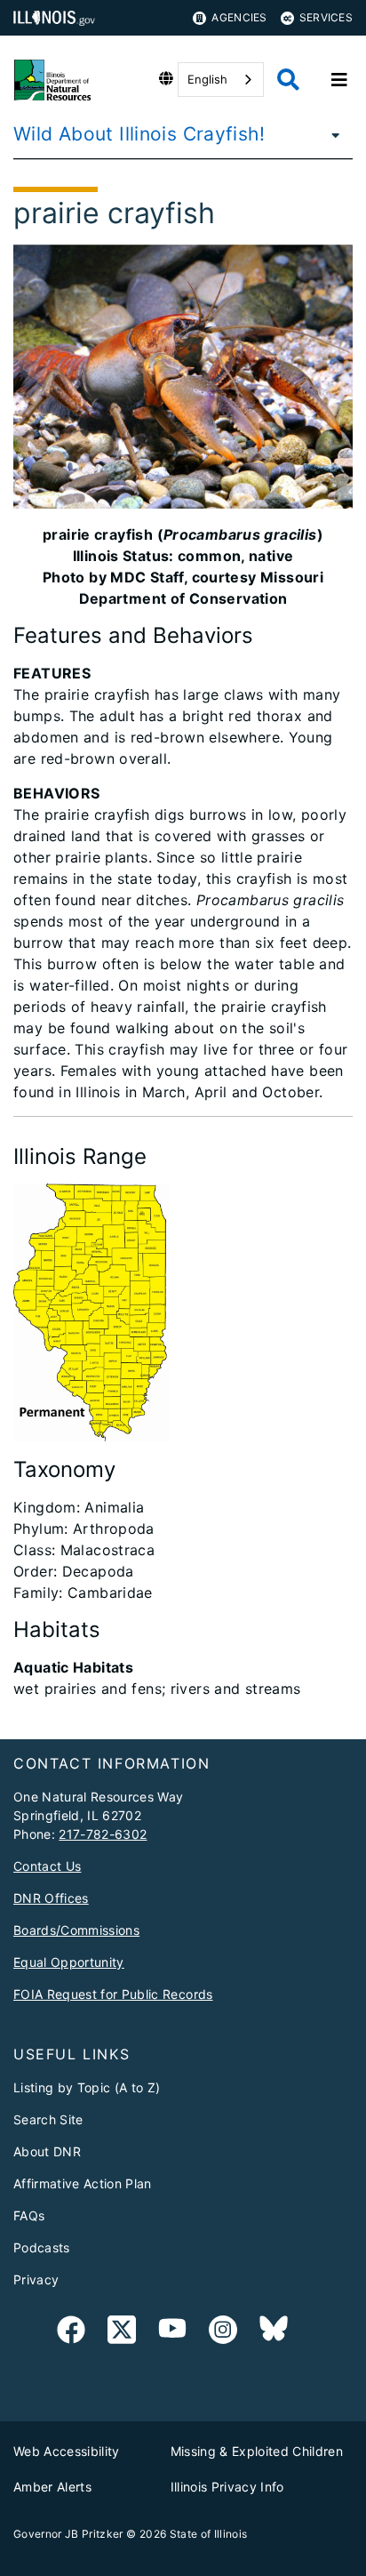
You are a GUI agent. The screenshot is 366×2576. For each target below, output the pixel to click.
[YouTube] (172, 2333)
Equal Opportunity (69, 1962)
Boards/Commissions (76, 1930)
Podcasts (42, 2247)
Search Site (48, 2119)
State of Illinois (209, 2534)
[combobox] (221, 80)
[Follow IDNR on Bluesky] (274, 2333)
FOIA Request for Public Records (113, 1994)
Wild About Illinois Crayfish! (139, 134)
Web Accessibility (67, 2451)
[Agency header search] (288, 80)
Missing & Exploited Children (257, 2451)
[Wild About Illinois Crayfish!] (330, 134)
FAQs (29, 2215)
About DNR (47, 2151)
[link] (71, 2333)
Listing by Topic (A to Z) (87, 2087)
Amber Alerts (52, 2487)
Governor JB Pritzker (68, 2534)
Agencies (239, 17)
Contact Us (47, 1866)
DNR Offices (51, 1898)
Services (326, 17)
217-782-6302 (103, 1834)
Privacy (36, 2279)
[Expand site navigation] (339, 80)
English (207, 79)
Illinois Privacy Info (227, 2487)
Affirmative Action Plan (83, 2183)
